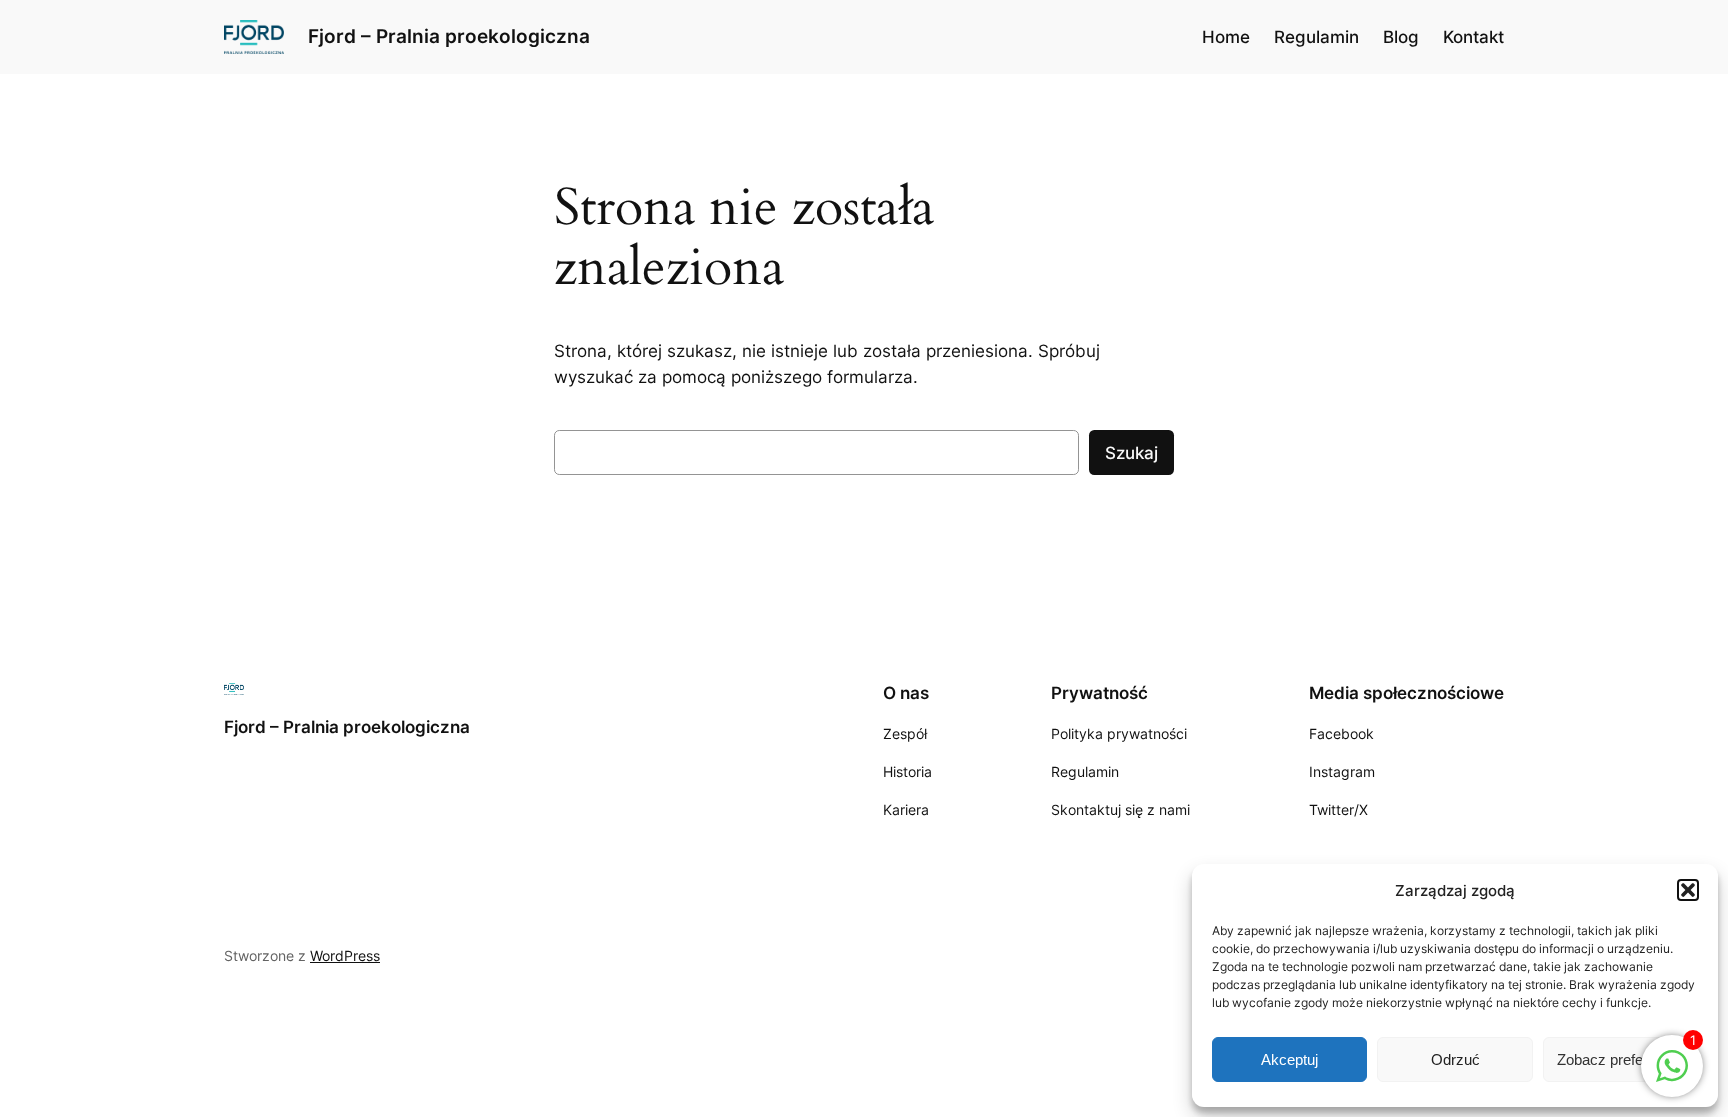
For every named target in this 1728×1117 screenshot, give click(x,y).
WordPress (345, 955)
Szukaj (1131, 453)
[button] (1688, 890)
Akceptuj (1289, 1059)
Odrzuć (1455, 1059)
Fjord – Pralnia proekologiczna (449, 36)
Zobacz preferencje (1620, 1059)
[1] (1672, 1076)
